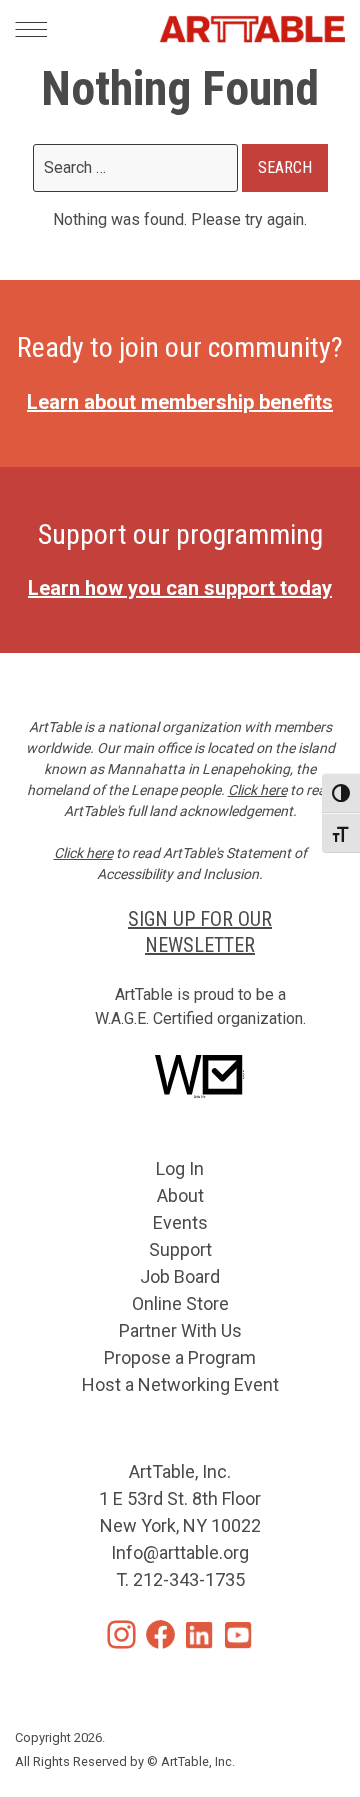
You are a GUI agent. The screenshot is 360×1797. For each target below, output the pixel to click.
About (180, 1195)
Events (180, 1222)
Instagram (121, 1634)
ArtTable (252, 29)
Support (180, 1249)
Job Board (180, 1276)
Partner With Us (180, 1330)
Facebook (160, 1634)
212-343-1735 (189, 1579)
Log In (180, 1168)
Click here (257, 790)
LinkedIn (199, 1634)
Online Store (180, 1303)
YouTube (238, 1634)
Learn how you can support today (180, 588)
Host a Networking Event (180, 1384)
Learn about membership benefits (180, 402)
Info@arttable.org (180, 1552)
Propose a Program (180, 1357)
